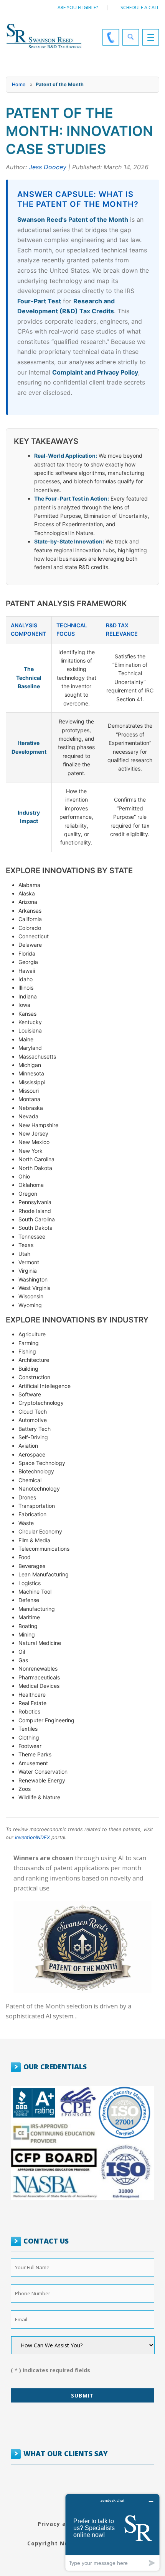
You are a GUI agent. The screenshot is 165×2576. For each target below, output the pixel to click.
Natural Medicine (40, 1643)
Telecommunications (44, 1549)
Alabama (29, 885)
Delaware (30, 945)
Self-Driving (33, 1437)
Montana (29, 1099)
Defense (29, 1600)
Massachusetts (37, 1056)
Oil (22, 1652)
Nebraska (31, 1108)
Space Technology (42, 1463)
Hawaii (27, 971)
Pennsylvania (35, 1202)
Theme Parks (35, 1754)
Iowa (24, 1005)
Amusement (33, 1763)
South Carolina (37, 1219)
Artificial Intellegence (45, 1386)
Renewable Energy (42, 1780)
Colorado (30, 928)
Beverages (32, 1566)
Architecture (34, 1360)
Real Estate (32, 1703)
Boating (28, 1626)
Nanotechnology (39, 1488)
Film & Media (34, 1540)
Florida (27, 953)
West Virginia (35, 1288)
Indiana (28, 996)
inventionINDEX (32, 1837)
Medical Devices (39, 1686)
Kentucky (30, 1022)
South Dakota (35, 1228)
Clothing (29, 1737)
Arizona (28, 902)
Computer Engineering (46, 1720)
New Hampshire (38, 1125)
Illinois (26, 988)
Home (19, 84)
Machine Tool (35, 1592)
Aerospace (32, 1454)
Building (28, 1369)
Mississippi (32, 1082)
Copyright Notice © (57, 2543)
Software (30, 1394)
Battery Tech (35, 1429)
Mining (27, 1634)
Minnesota (31, 1073)
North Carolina (36, 1159)
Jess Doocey (48, 167)
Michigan (30, 1065)
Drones (27, 1497)
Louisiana (30, 1030)
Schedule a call (140, 7)
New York (31, 1151)
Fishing (27, 1351)
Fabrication (32, 1514)
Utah (24, 1254)
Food (25, 1557)
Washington (33, 1279)
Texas (26, 1245)
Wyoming (30, 1305)
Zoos (25, 1789)
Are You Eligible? (78, 7)
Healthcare (32, 1695)
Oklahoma (31, 1185)
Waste (26, 1523)
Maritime (29, 1617)
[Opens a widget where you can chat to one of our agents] (112, 2532)
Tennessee (32, 1236)
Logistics (30, 1583)
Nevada (28, 1116)
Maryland (30, 1048)
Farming (29, 1343)
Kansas (27, 1014)
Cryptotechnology (41, 1403)
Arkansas (30, 911)
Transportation (37, 1506)
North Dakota (35, 1168)
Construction (34, 1377)
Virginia (28, 1271)
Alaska (27, 893)
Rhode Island (35, 1211)
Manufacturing (37, 1609)
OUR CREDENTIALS (55, 2067)
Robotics (29, 1711)
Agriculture (32, 1334)
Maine (26, 1039)
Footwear (30, 1746)
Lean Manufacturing (44, 1574)
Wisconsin (31, 1296)
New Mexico (34, 1142)
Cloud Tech (33, 1412)
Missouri (29, 1091)
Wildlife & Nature (39, 1797)
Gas (23, 1660)
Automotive (33, 1420)
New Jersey (33, 1133)
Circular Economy (40, 1531)
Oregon (28, 1194)
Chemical (30, 1480)
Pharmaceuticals (39, 1677)
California (30, 919)
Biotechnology (36, 1471)
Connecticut (34, 936)
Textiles (28, 1729)
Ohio (24, 1176)
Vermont (29, 1262)
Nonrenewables (38, 1669)
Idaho (26, 979)
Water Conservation (43, 1772)
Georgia (28, 962)
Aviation (28, 1446)
